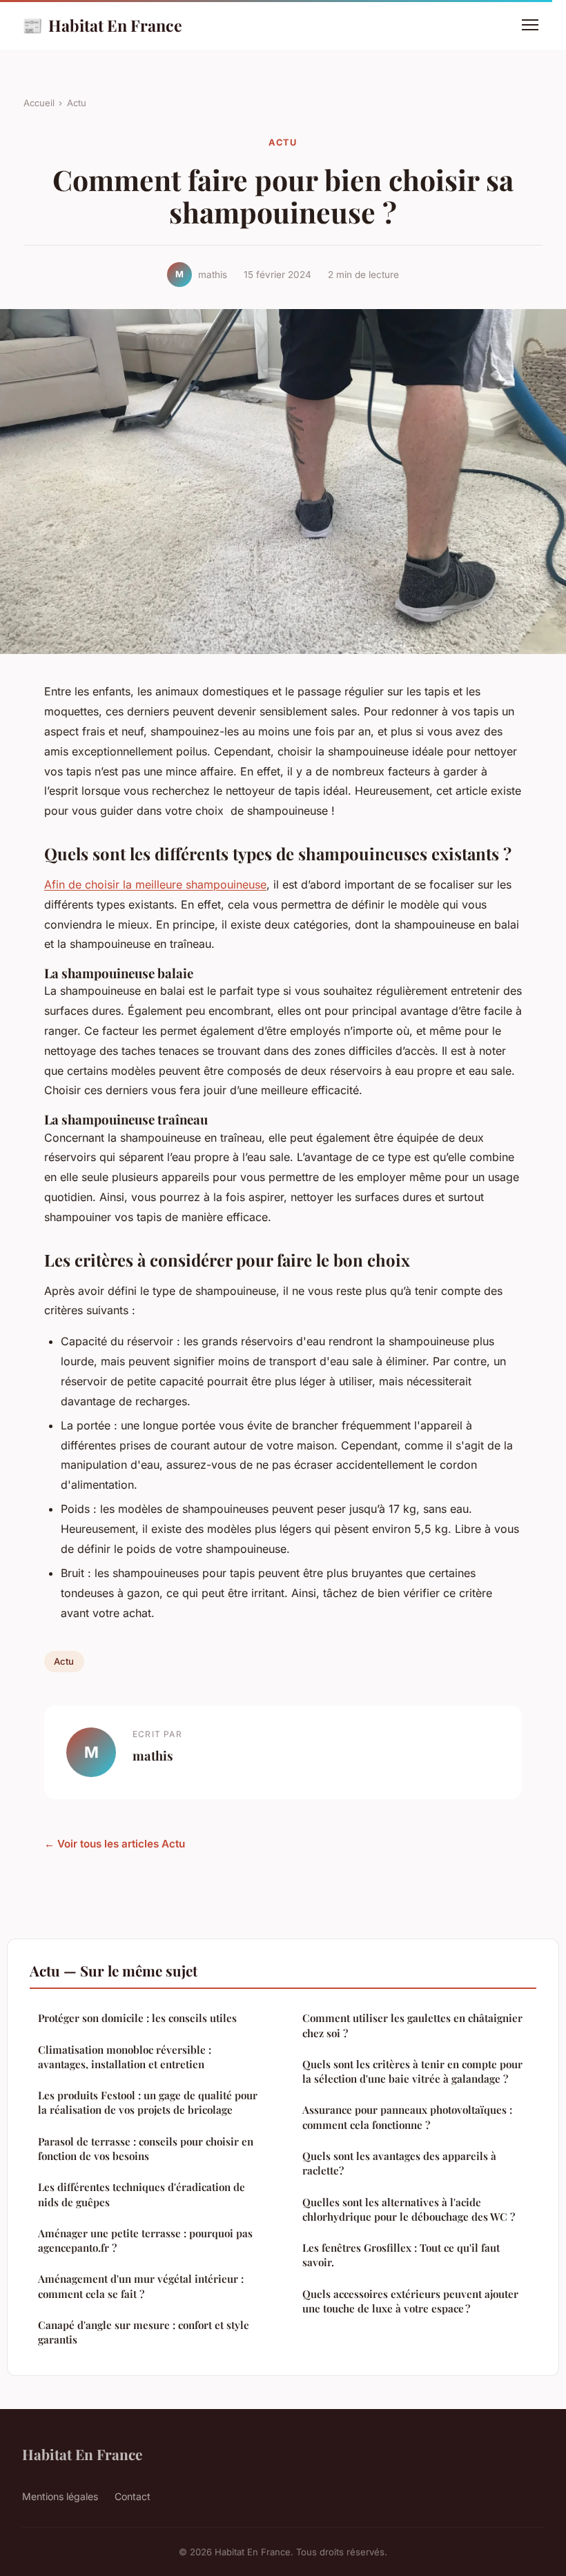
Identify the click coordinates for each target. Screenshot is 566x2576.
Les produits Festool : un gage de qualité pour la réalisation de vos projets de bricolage (148, 2102)
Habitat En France (102, 25)
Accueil (39, 103)
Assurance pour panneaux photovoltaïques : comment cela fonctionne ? (407, 2117)
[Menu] (530, 25)
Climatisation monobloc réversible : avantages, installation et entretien (125, 2057)
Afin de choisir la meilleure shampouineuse (155, 884)
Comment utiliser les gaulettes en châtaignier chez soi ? (412, 2025)
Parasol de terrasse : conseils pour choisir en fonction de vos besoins (146, 2149)
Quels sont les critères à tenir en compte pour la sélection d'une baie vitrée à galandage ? (412, 2071)
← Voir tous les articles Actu (115, 1844)
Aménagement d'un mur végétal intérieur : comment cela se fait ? (141, 2286)
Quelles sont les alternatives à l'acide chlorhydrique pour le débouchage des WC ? (409, 2209)
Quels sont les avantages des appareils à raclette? (399, 2163)
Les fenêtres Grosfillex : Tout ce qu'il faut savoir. (401, 2255)
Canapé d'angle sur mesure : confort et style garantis (144, 2332)
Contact (133, 2496)
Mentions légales (60, 2496)
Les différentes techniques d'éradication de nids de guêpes (141, 2194)
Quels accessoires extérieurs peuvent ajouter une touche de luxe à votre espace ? (410, 2301)
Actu (77, 103)
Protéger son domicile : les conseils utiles (137, 2018)
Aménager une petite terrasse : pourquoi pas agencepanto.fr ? (145, 2240)
